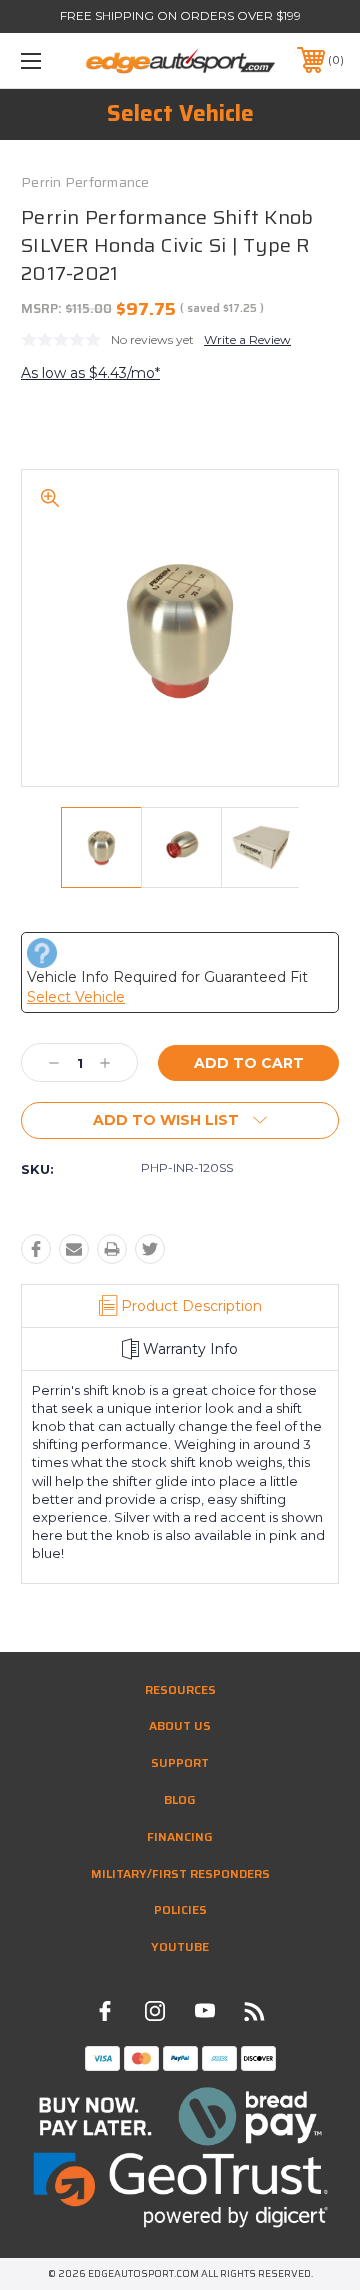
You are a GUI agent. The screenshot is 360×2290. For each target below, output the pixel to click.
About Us (180, 1725)
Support (180, 1762)
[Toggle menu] (53, 60)
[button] (180, 2116)
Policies (180, 1909)
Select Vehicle (180, 113)
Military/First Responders (180, 1873)
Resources (180, 1689)
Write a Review (247, 339)
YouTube (180, 1946)
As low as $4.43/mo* (90, 373)
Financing (180, 1836)
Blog (180, 1799)
